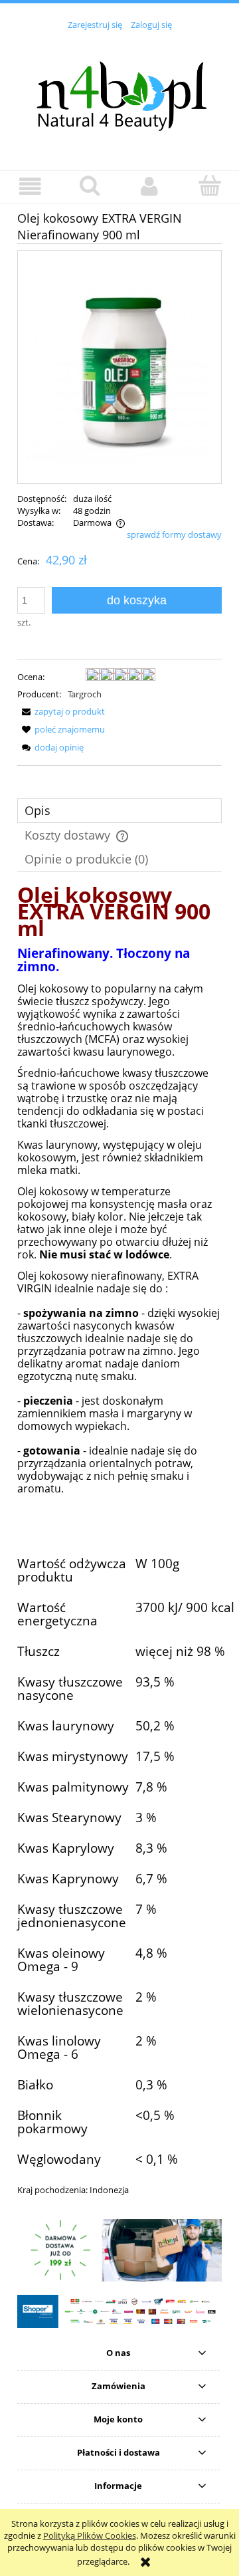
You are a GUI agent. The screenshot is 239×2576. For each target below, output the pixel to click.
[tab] (119, 811)
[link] (119, 2250)
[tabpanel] (119, 1553)
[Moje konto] (149, 186)
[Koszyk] (209, 185)
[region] (119, 2250)
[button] (30, 186)
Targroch (85, 694)
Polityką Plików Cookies (90, 2535)
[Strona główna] (119, 92)
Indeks (33, 2210)
